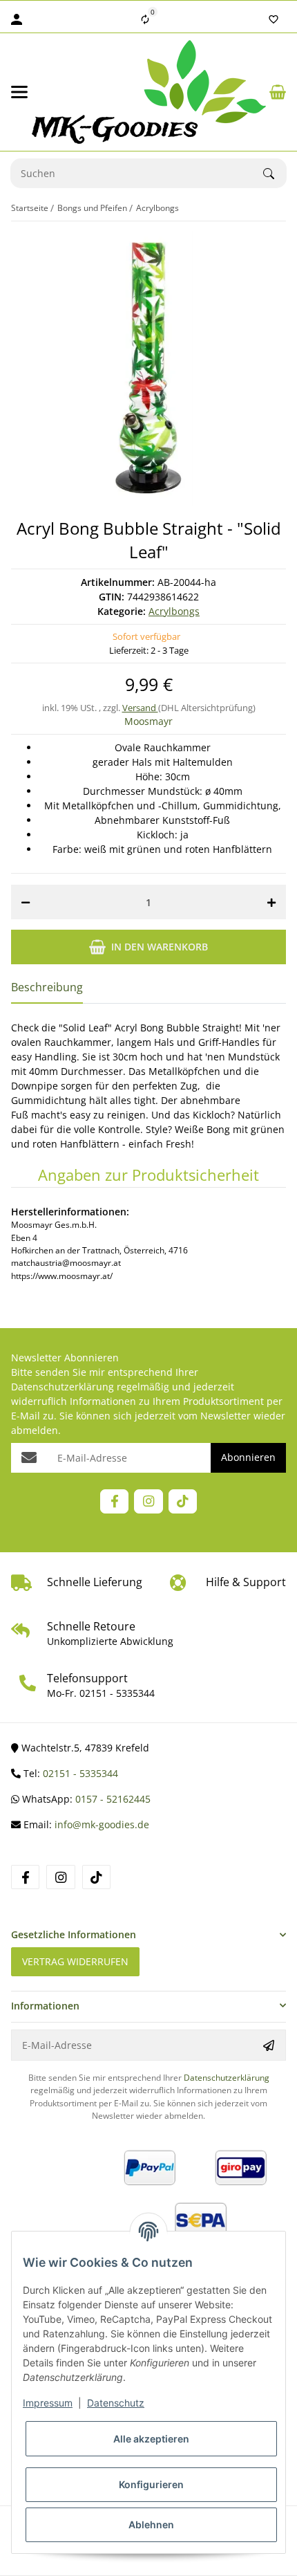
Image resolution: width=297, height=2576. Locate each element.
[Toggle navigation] (19, 92)
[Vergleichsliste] (145, 19)
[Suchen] (275, 174)
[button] (148, 1934)
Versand (140, 708)
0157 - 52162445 (113, 1799)
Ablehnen (151, 2524)
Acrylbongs (174, 611)
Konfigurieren (151, 2484)
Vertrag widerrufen (75, 1961)
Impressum (48, 2403)
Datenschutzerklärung (63, 1387)
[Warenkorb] (278, 92)
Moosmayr (148, 721)
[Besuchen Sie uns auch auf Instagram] (148, 1501)
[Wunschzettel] (274, 19)
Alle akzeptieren (151, 2439)
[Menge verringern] (26, 902)
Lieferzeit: (149, 650)
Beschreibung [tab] (47, 987)
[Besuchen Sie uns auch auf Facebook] (114, 1501)
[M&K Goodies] (149, 92)
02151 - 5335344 (117, 1693)
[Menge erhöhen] (271, 902)
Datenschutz (116, 2403)
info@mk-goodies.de (102, 1824)
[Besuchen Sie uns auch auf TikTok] (183, 1501)
